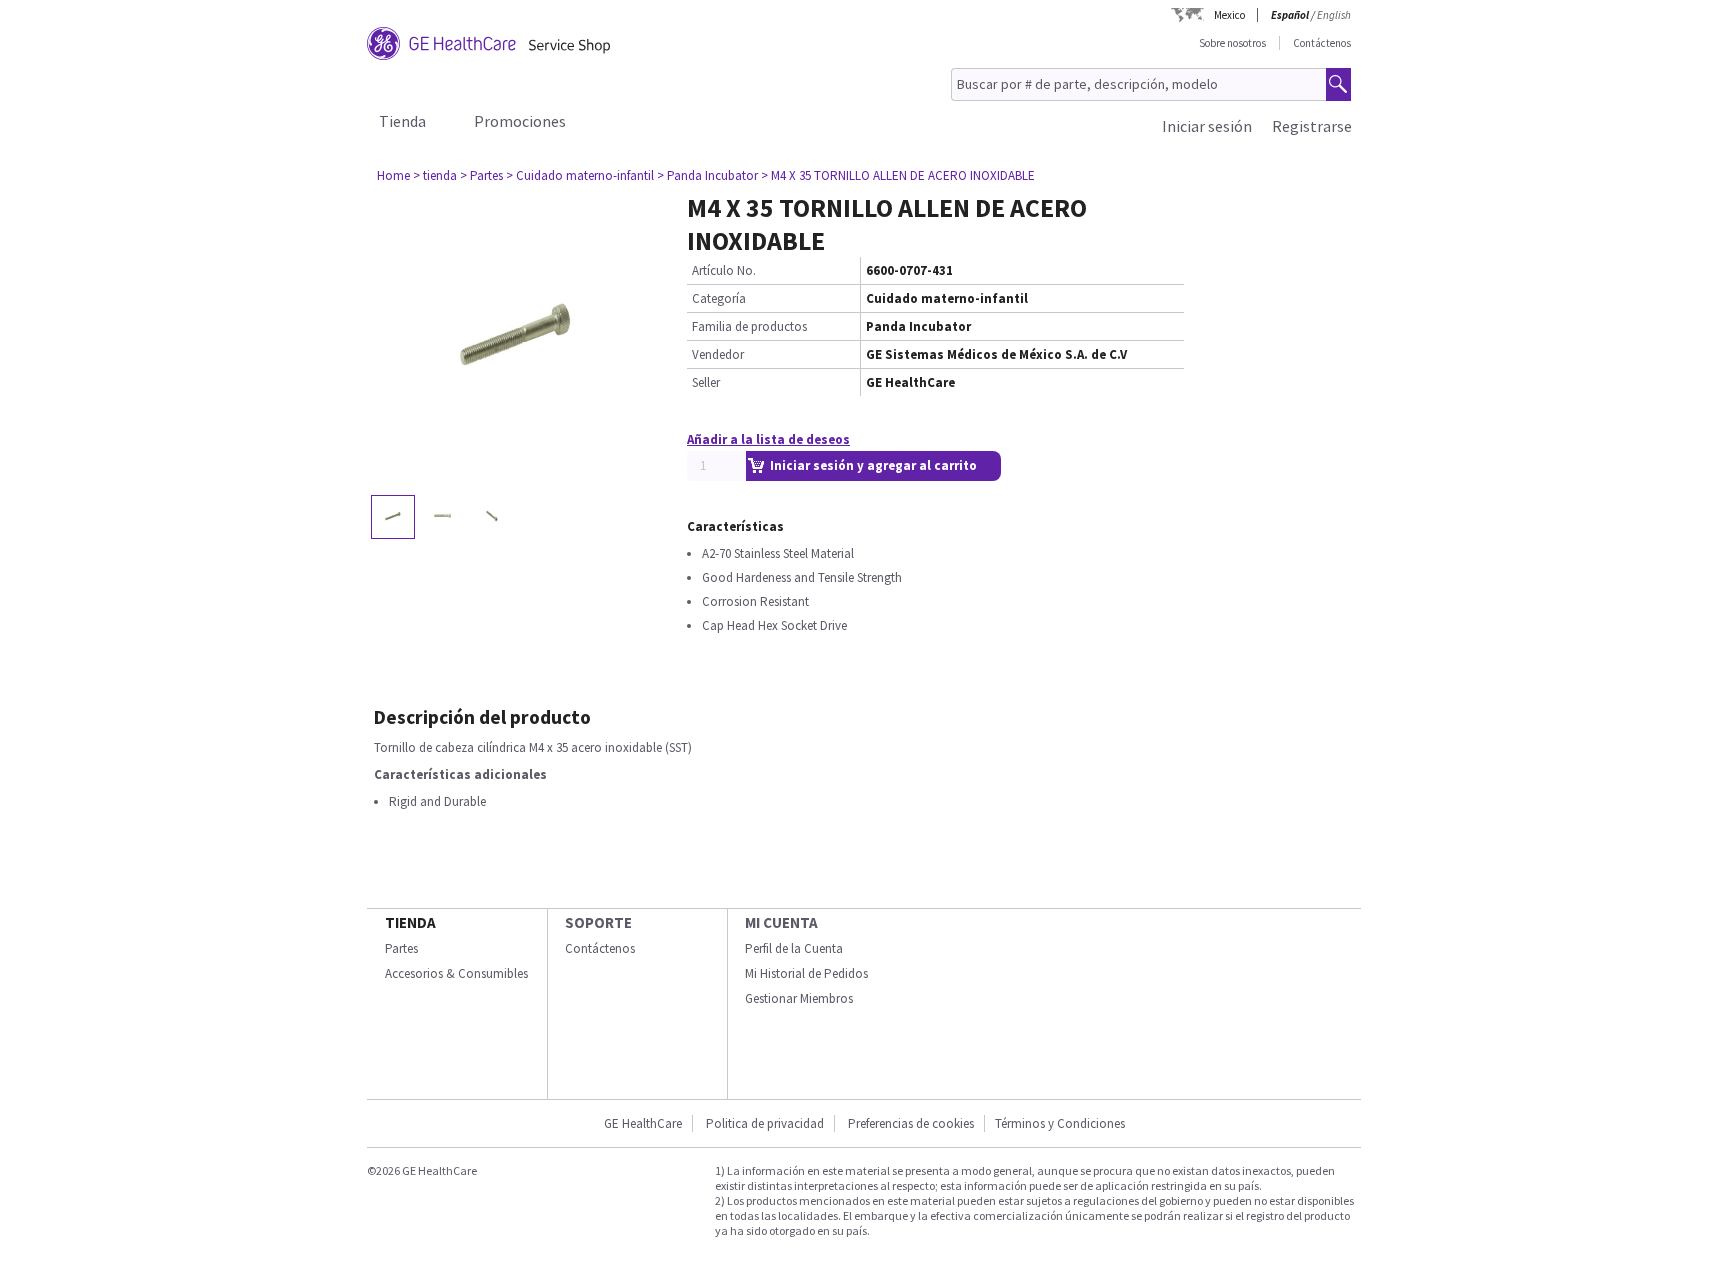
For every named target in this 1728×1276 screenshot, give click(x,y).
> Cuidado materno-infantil (580, 175)
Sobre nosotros (1232, 43)
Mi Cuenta (781, 922)
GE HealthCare (643, 1123)
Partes (401, 948)
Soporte (598, 922)
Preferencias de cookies (911, 1123)
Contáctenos (1322, 43)
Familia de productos (749, 326)
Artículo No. (724, 270)
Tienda (402, 121)
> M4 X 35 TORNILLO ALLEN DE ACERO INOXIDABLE (898, 175)
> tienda (435, 175)
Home (393, 175)
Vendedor (718, 354)
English (1334, 15)
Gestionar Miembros (799, 998)
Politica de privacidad (765, 1123)
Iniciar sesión (1207, 126)
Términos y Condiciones (1060, 1123)
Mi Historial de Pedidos (806, 973)
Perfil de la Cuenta (794, 948)
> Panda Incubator (707, 175)
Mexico (1229, 15)
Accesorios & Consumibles (456, 973)
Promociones (520, 121)
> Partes (481, 175)
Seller (706, 382)
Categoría (719, 298)
